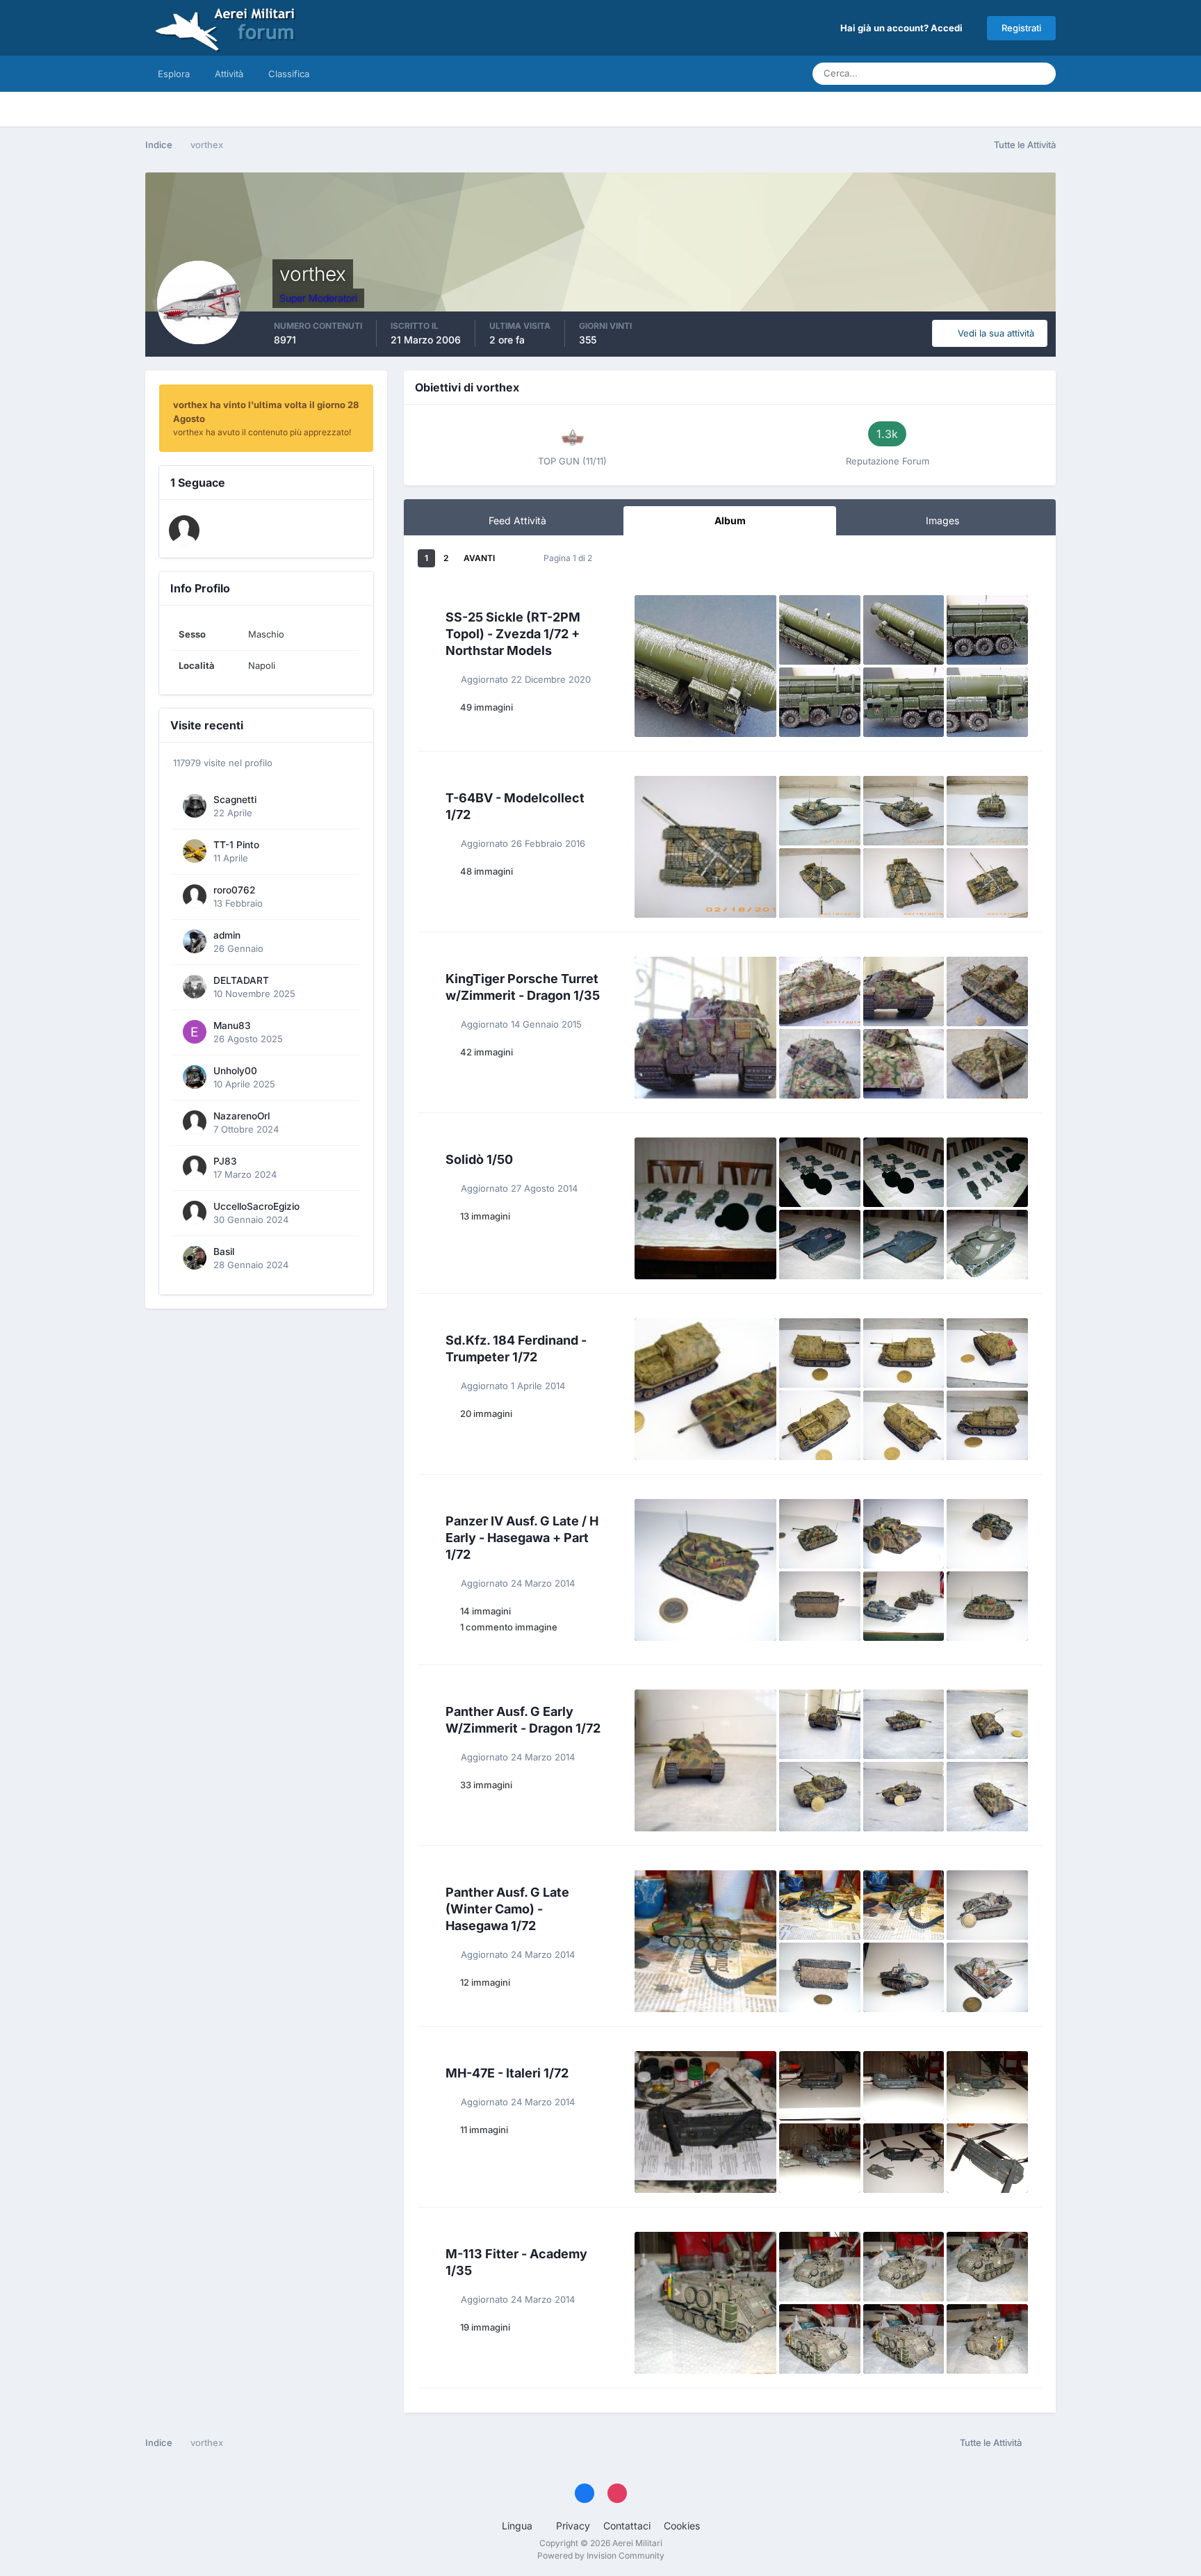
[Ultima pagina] (514, 558)
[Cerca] (1041, 74)
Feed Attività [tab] (517, 520)
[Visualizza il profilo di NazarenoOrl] (195, 1122)
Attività (229, 74)
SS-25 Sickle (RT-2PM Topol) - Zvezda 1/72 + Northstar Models (513, 634)
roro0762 (234, 890)
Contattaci (627, 2526)
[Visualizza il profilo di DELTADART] (195, 987)
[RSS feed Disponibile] (1042, 2443)
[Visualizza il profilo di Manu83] (195, 1032)
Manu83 (232, 1026)
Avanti (479, 558)
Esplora (174, 74)
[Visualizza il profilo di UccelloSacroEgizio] (195, 1213)
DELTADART (241, 980)
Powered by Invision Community (601, 2555)
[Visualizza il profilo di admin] (195, 941)
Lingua (518, 2526)
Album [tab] (730, 520)
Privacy (573, 2526)
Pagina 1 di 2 (570, 558)
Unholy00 (235, 1071)
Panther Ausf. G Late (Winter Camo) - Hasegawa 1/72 (507, 1909)
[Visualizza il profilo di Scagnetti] (195, 806)
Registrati (1021, 28)
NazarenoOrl (242, 1116)
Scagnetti (235, 800)
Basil (224, 1251)
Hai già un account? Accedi (904, 28)
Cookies (682, 2526)
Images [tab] (942, 520)
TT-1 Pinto (236, 845)
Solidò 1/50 (479, 1159)
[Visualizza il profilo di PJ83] (195, 1167)
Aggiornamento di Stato (962, 73)
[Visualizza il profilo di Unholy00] (195, 1077)
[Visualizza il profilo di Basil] (195, 1258)
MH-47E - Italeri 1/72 (507, 2073)
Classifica (289, 74)
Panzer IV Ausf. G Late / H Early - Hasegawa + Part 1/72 (522, 1538)
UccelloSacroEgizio (256, 1206)
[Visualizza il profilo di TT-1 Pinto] (195, 851)
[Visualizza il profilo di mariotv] (184, 530)
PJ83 (225, 1161)
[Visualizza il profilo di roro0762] (195, 896)
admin (227, 935)
